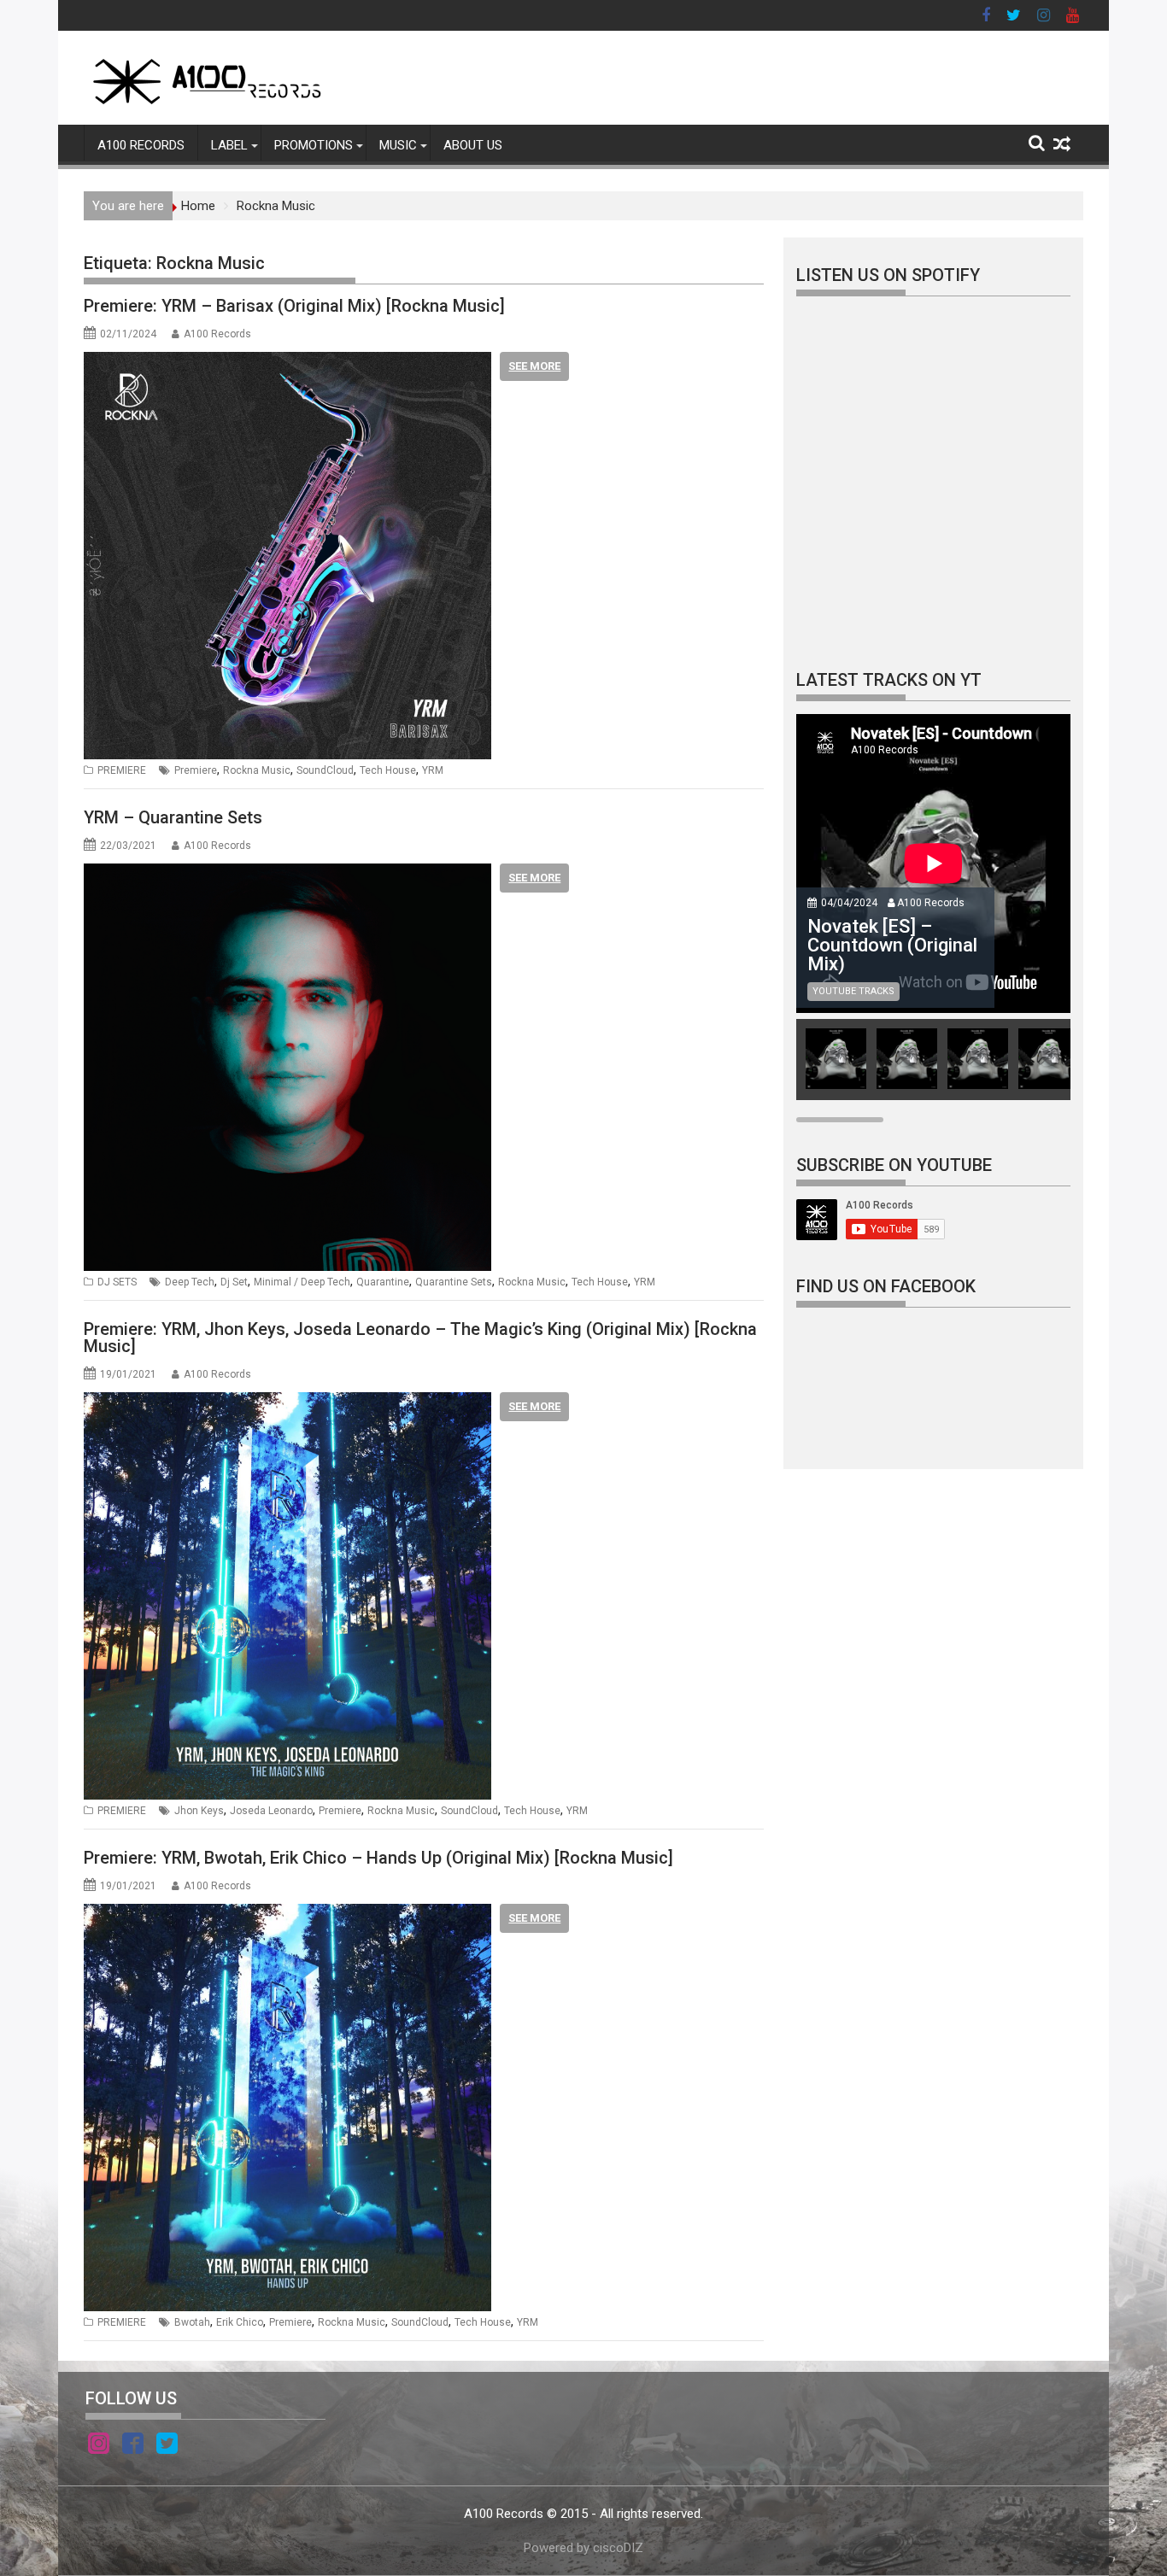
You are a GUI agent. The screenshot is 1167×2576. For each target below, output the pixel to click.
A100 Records (217, 334)
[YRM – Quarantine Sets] (287, 874)
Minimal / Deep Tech (302, 1282)
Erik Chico (240, 2322)
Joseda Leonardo (271, 1811)
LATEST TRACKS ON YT (889, 680)
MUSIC (398, 145)
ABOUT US (473, 145)
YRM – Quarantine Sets (173, 817)
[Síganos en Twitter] (167, 2446)
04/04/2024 (849, 903)
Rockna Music (257, 770)
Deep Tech (190, 1282)
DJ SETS (117, 1282)
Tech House (388, 770)
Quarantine (383, 1282)
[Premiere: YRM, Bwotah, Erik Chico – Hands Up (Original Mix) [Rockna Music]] (287, 1914)
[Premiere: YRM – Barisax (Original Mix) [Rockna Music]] (287, 362)
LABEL (229, 145)
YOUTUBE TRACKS (853, 991)
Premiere (196, 770)
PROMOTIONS (314, 145)
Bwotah (192, 2322)
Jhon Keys (199, 1811)
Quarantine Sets (454, 1282)
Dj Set (234, 1282)
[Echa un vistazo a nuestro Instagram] (99, 2446)
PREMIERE (122, 770)
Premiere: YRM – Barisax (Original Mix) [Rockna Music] (294, 306)
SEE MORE (534, 366)
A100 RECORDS (141, 145)
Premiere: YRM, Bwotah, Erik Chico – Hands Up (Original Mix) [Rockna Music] (378, 1858)
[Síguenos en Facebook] (133, 2446)
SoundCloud (325, 770)
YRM (433, 770)
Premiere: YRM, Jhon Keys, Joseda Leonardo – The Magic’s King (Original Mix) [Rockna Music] (420, 1338)
